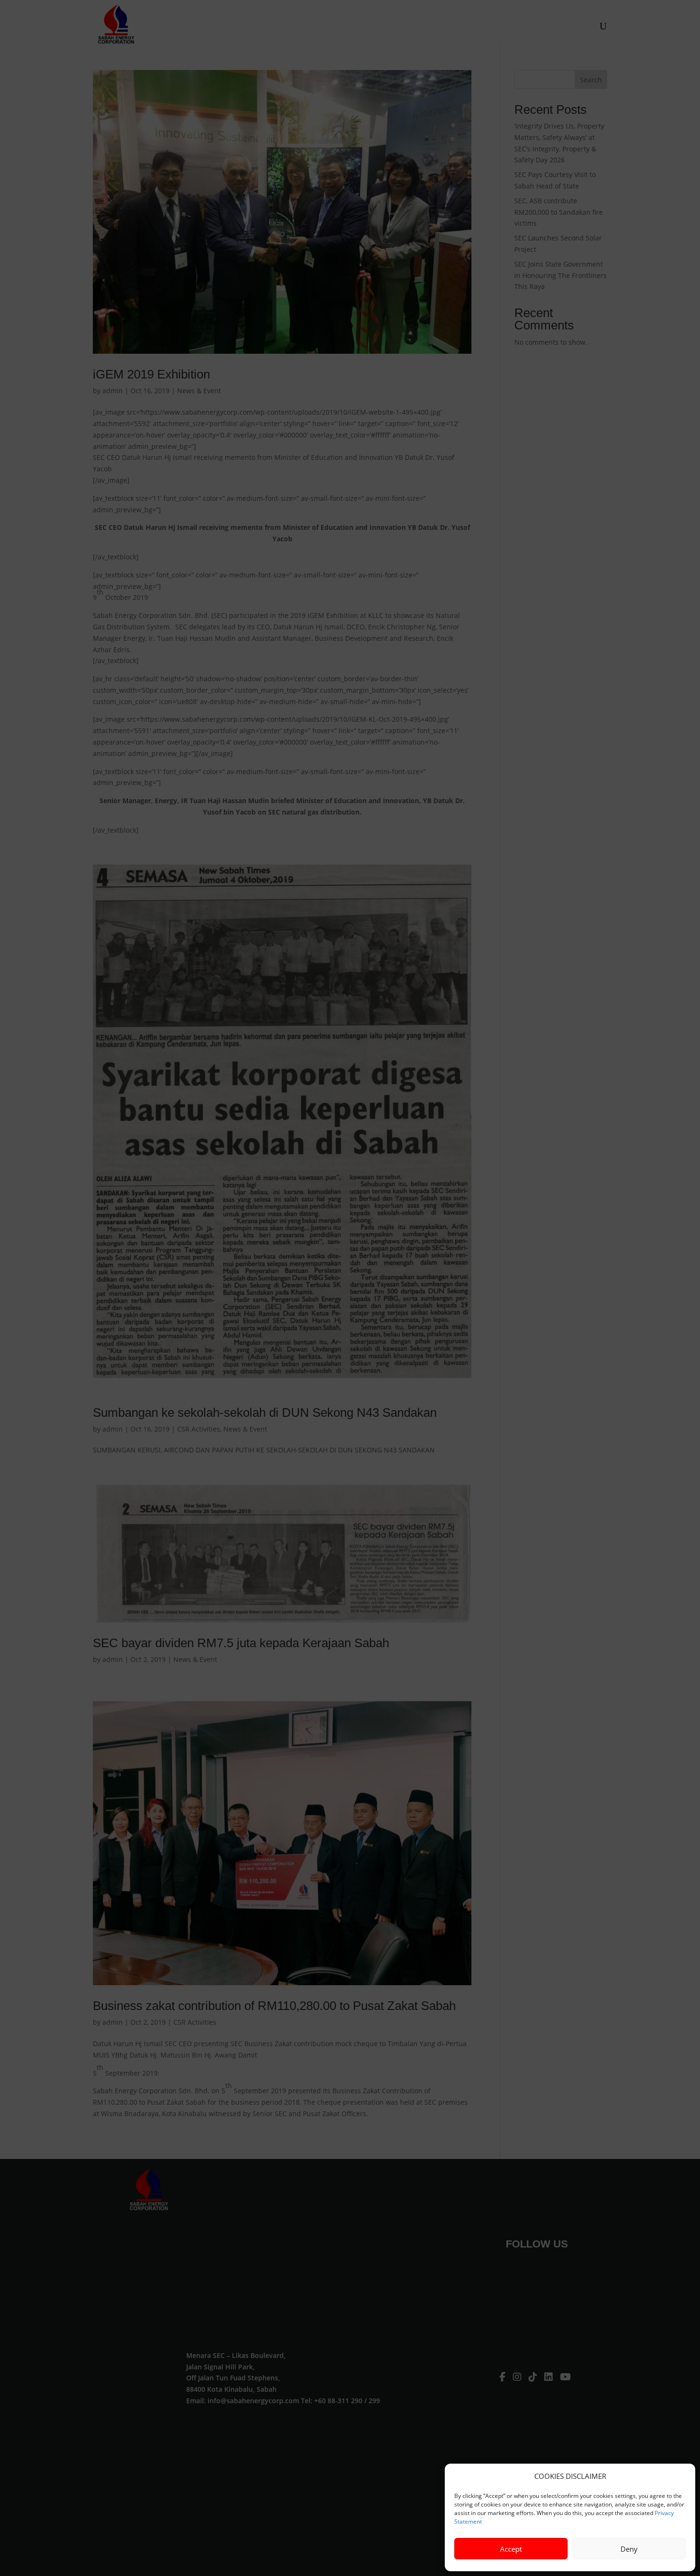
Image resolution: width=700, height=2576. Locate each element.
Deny (629, 2549)
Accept (511, 2549)
